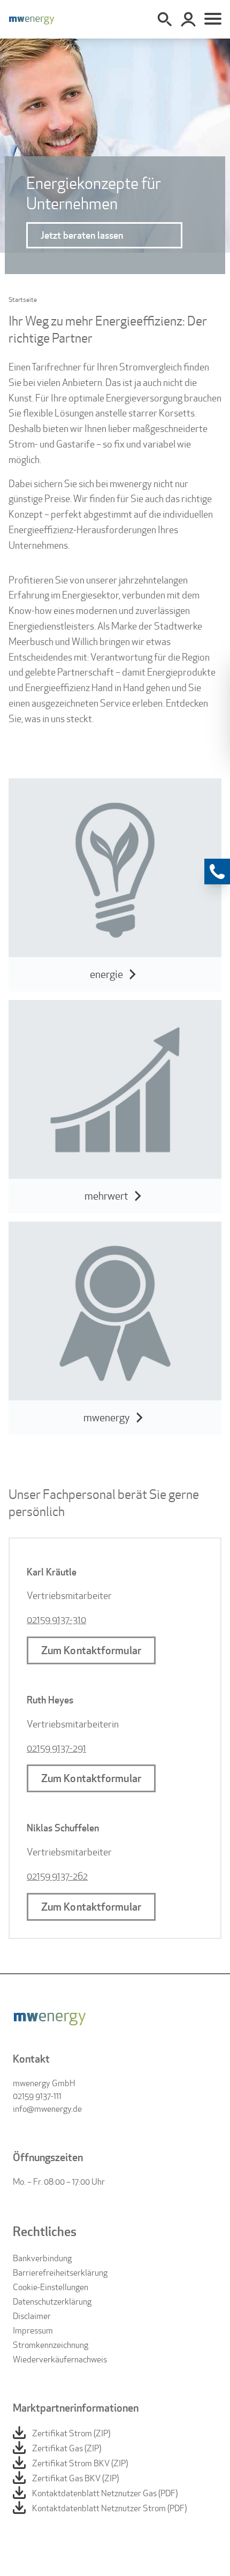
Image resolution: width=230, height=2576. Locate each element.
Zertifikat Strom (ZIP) (71, 2433)
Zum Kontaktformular (91, 1650)
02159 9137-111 (37, 2096)
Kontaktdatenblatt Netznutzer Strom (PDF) (109, 2508)
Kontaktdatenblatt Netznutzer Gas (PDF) (105, 2493)
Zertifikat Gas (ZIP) (67, 2448)
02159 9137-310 (56, 1620)
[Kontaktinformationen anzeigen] (217, 872)
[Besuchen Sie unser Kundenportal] (188, 19)
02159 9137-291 (56, 1748)
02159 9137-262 (57, 1876)
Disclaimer (32, 2316)
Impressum (33, 2331)
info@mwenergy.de (47, 2109)
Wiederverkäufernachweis (60, 2359)
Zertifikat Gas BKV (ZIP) (75, 2478)
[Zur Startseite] (32, 19)
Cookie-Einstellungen (51, 2287)
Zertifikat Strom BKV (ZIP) (80, 2463)
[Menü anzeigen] (213, 19)
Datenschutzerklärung (52, 2302)
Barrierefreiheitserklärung (60, 2273)
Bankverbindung (42, 2258)
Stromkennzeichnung (51, 2345)
